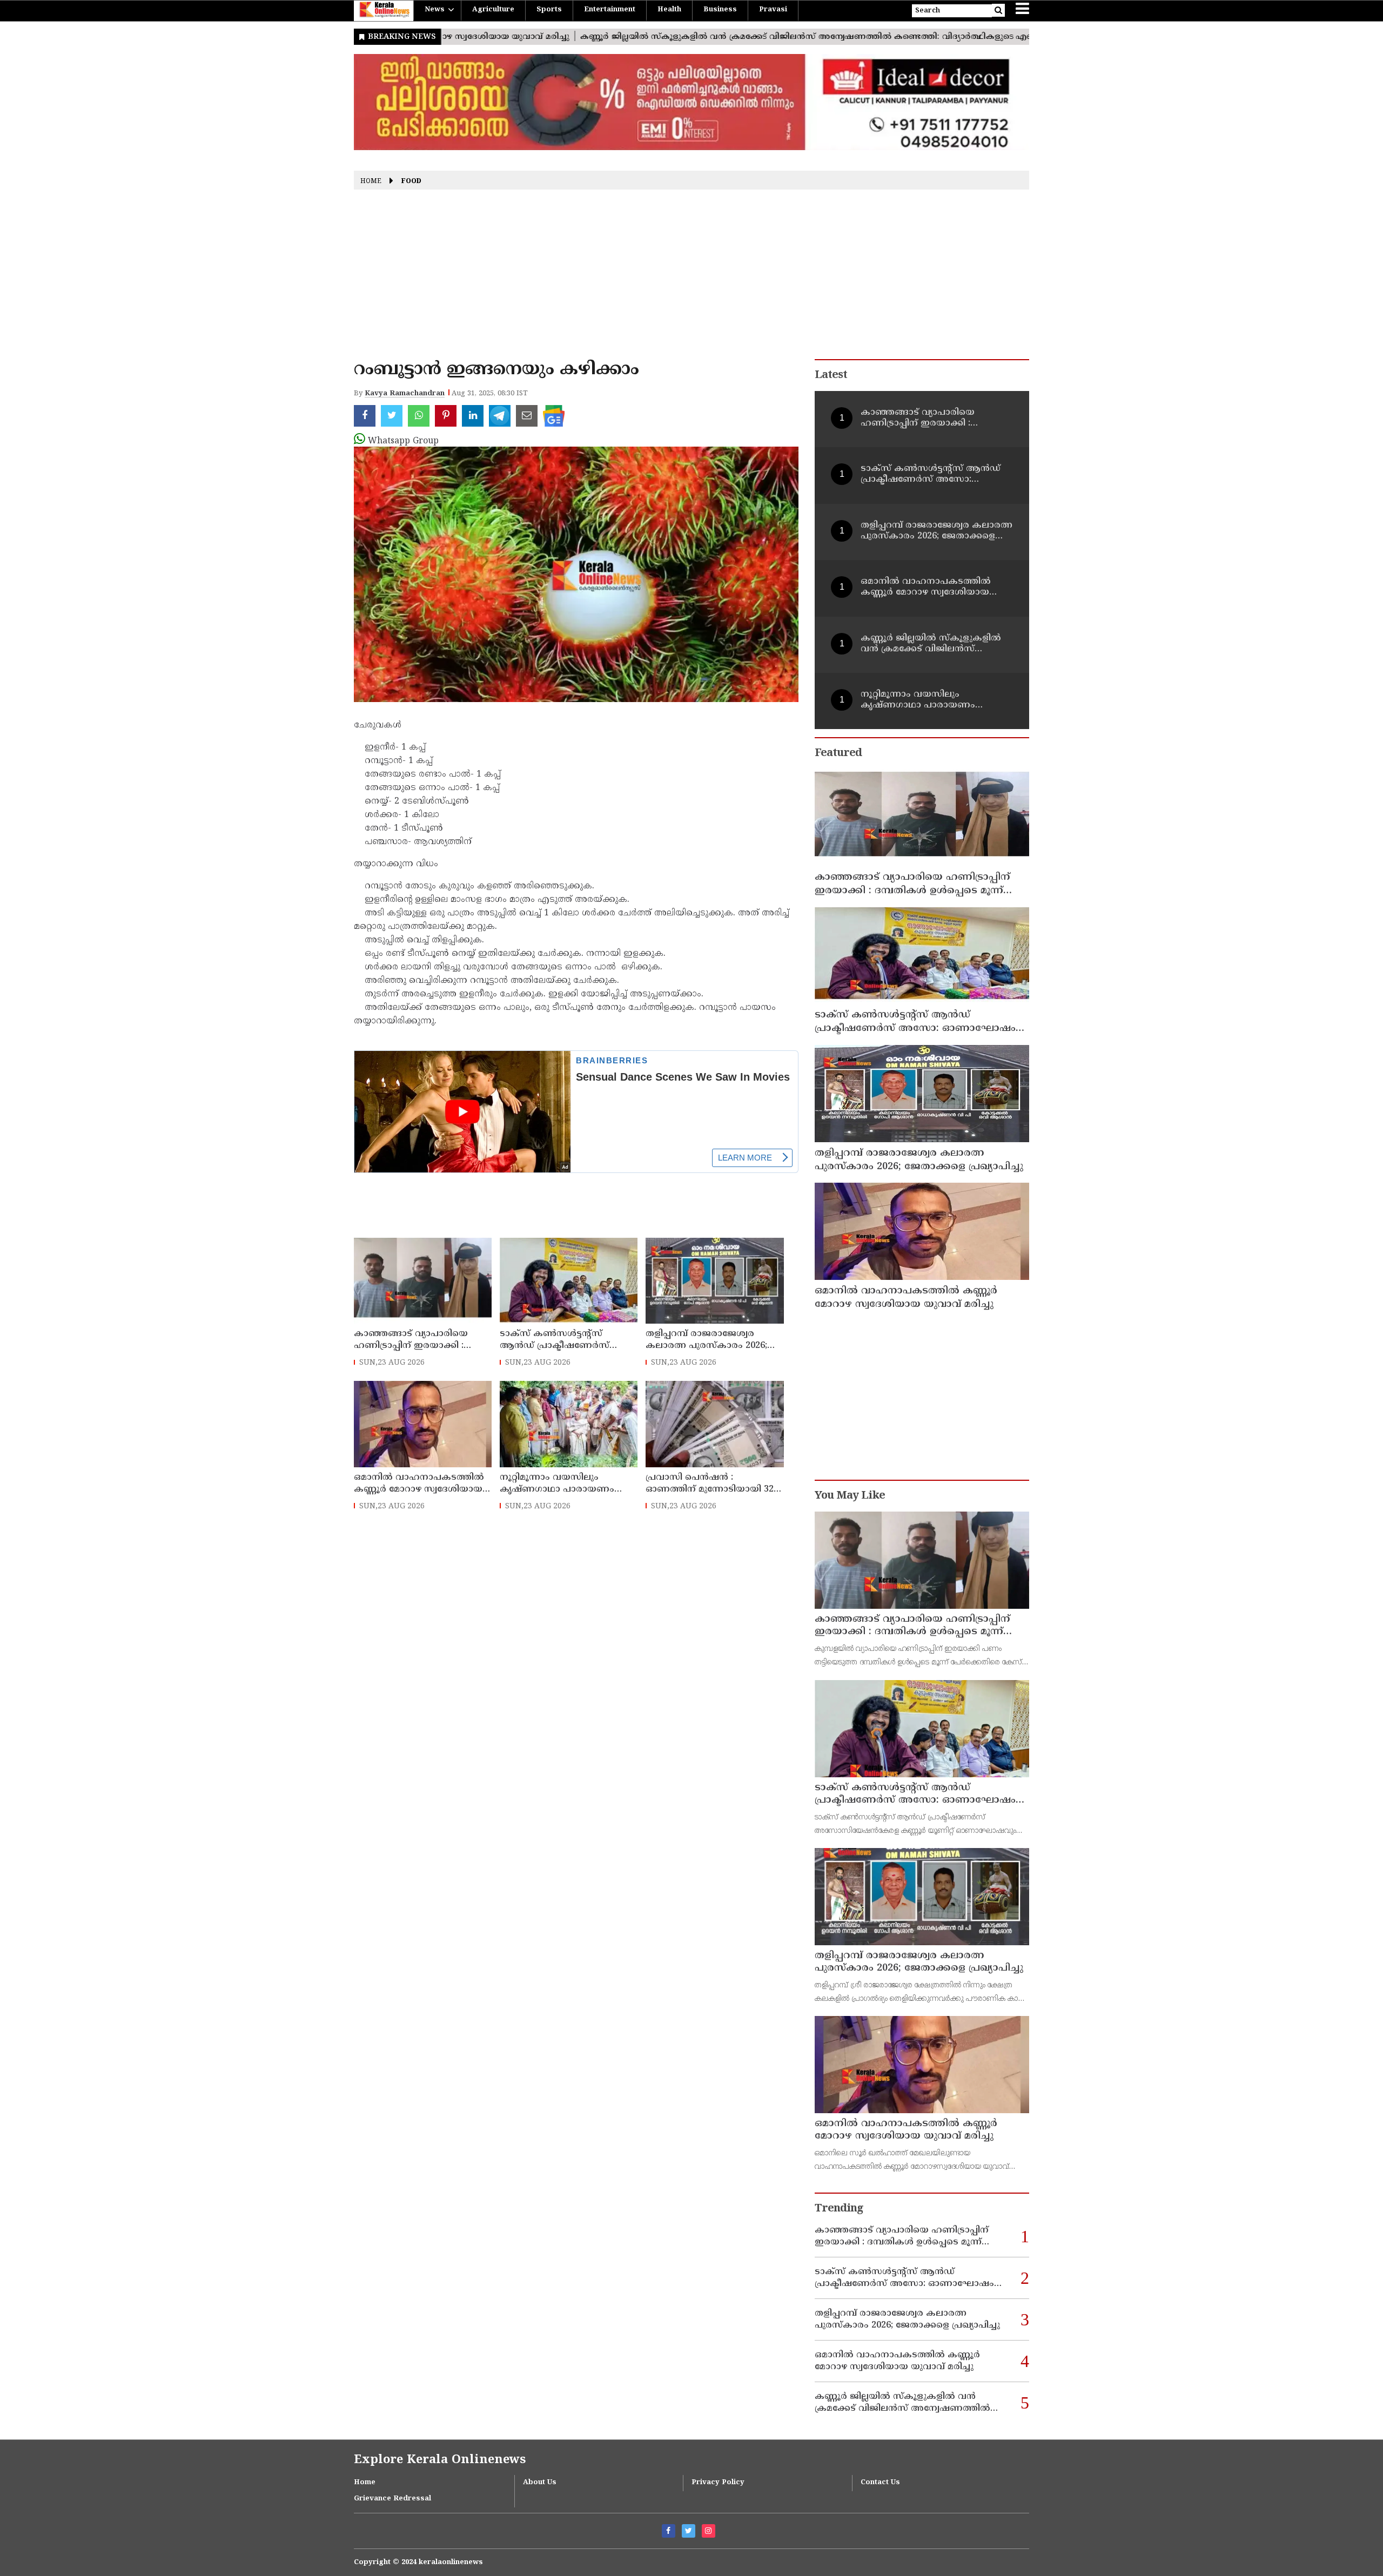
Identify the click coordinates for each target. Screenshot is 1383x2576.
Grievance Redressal (392, 2499)
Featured (838, 754)
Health (669, 10)
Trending (839, 2209)
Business (720, 10)
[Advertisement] (691, 278)
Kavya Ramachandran (405, 394)
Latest (831, 376)
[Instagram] (709, 2531)
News (435, 10)
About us (540, 2483)
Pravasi (773, 10)
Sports (549, 10)
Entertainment (610, 10)
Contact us (880, 2483)
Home (371, 182)
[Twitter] (689, 2531)
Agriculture (493, 10)
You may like (850, 1496)
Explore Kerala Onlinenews (440, 2460)
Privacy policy (718, 2483)
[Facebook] (669, 2531)
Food (411, 182)
